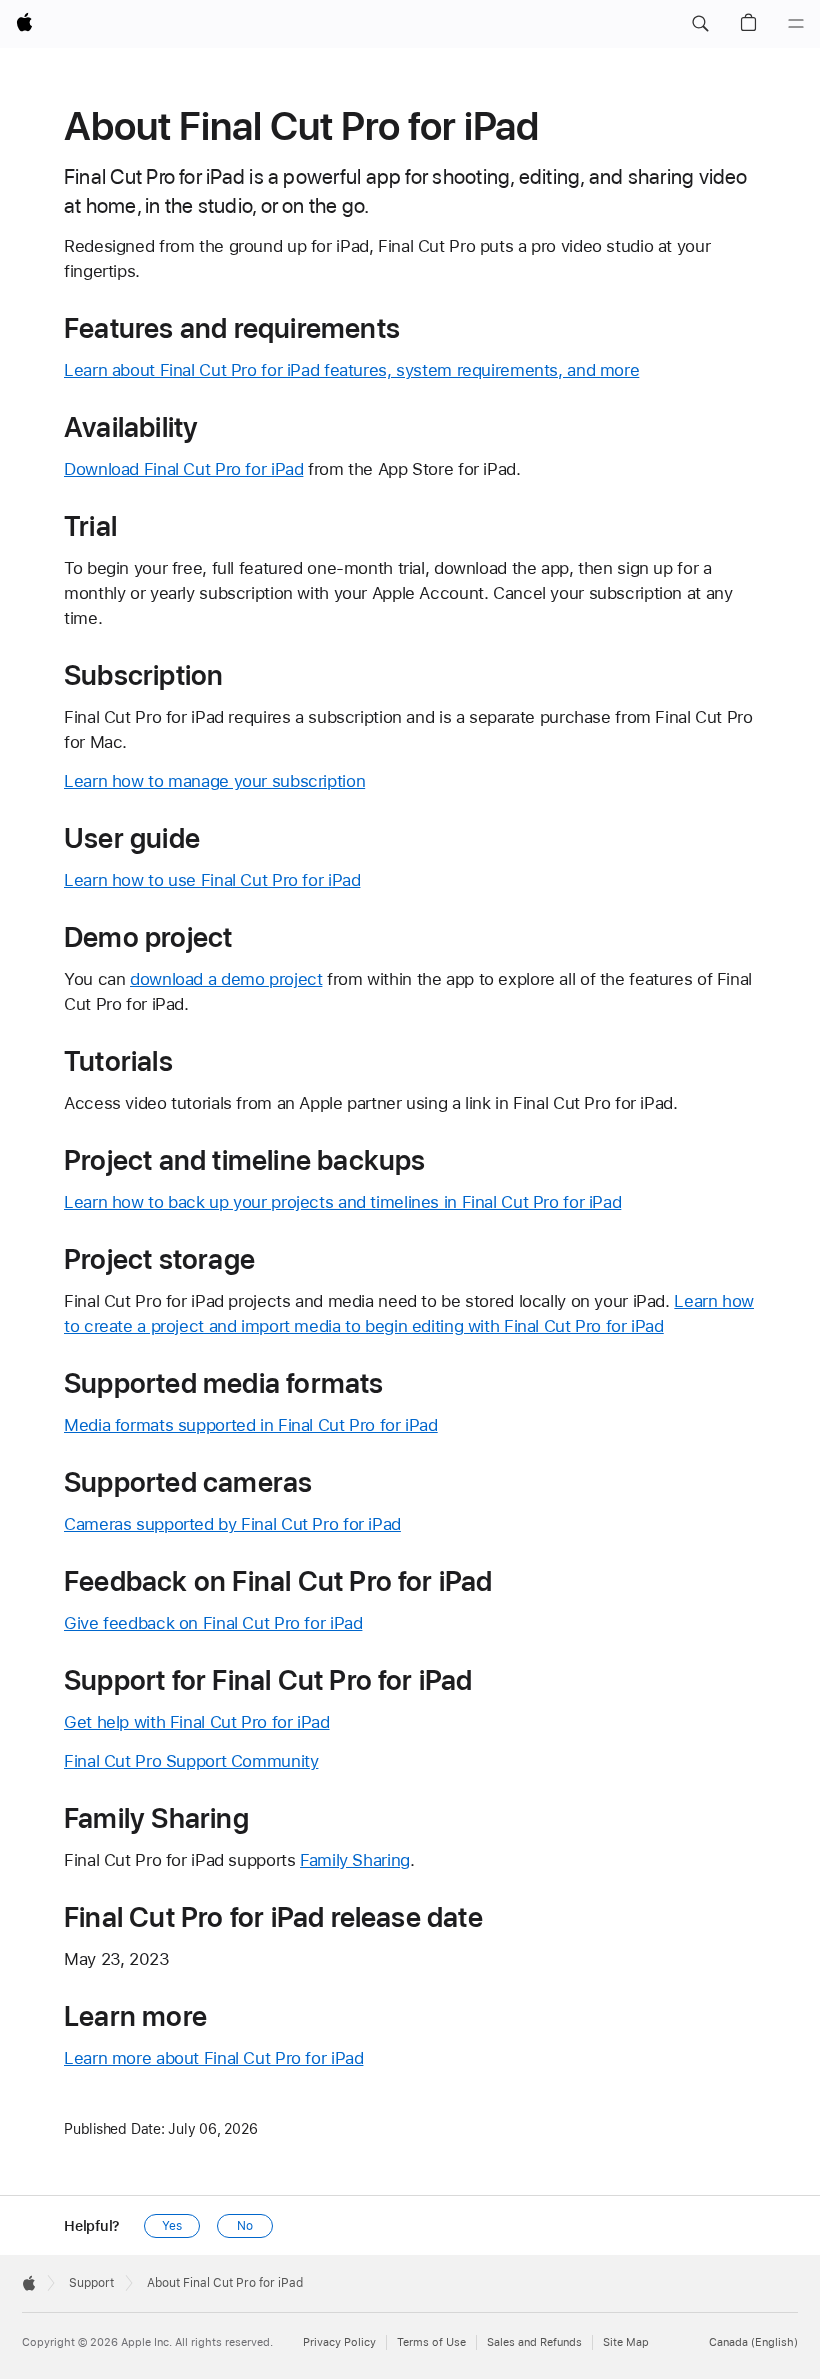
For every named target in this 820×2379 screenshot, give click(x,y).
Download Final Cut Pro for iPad (183, 469)
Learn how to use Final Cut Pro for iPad (212, 880)
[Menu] (796, 24)
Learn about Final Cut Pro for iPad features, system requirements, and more (351, 370)
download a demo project (226, 979)
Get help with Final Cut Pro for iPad (197, 1722)
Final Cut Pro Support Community (191, 1761)
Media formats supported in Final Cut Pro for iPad (251, 1425)
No (245, 2226)
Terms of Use (431, 2342)
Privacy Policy (339, 2342)
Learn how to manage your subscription (214, 781)
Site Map (626, 2342)
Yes (172, 2226)
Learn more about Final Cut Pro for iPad (213, 2058)
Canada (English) (753, 2342)
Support (91, 2283)
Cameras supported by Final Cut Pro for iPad (232, 1524)
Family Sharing (355, 1860)
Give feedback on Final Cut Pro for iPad (213, 1623)
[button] (700, 24)
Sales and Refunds (534, 2342)
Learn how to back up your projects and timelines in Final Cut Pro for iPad (342, 1202)
